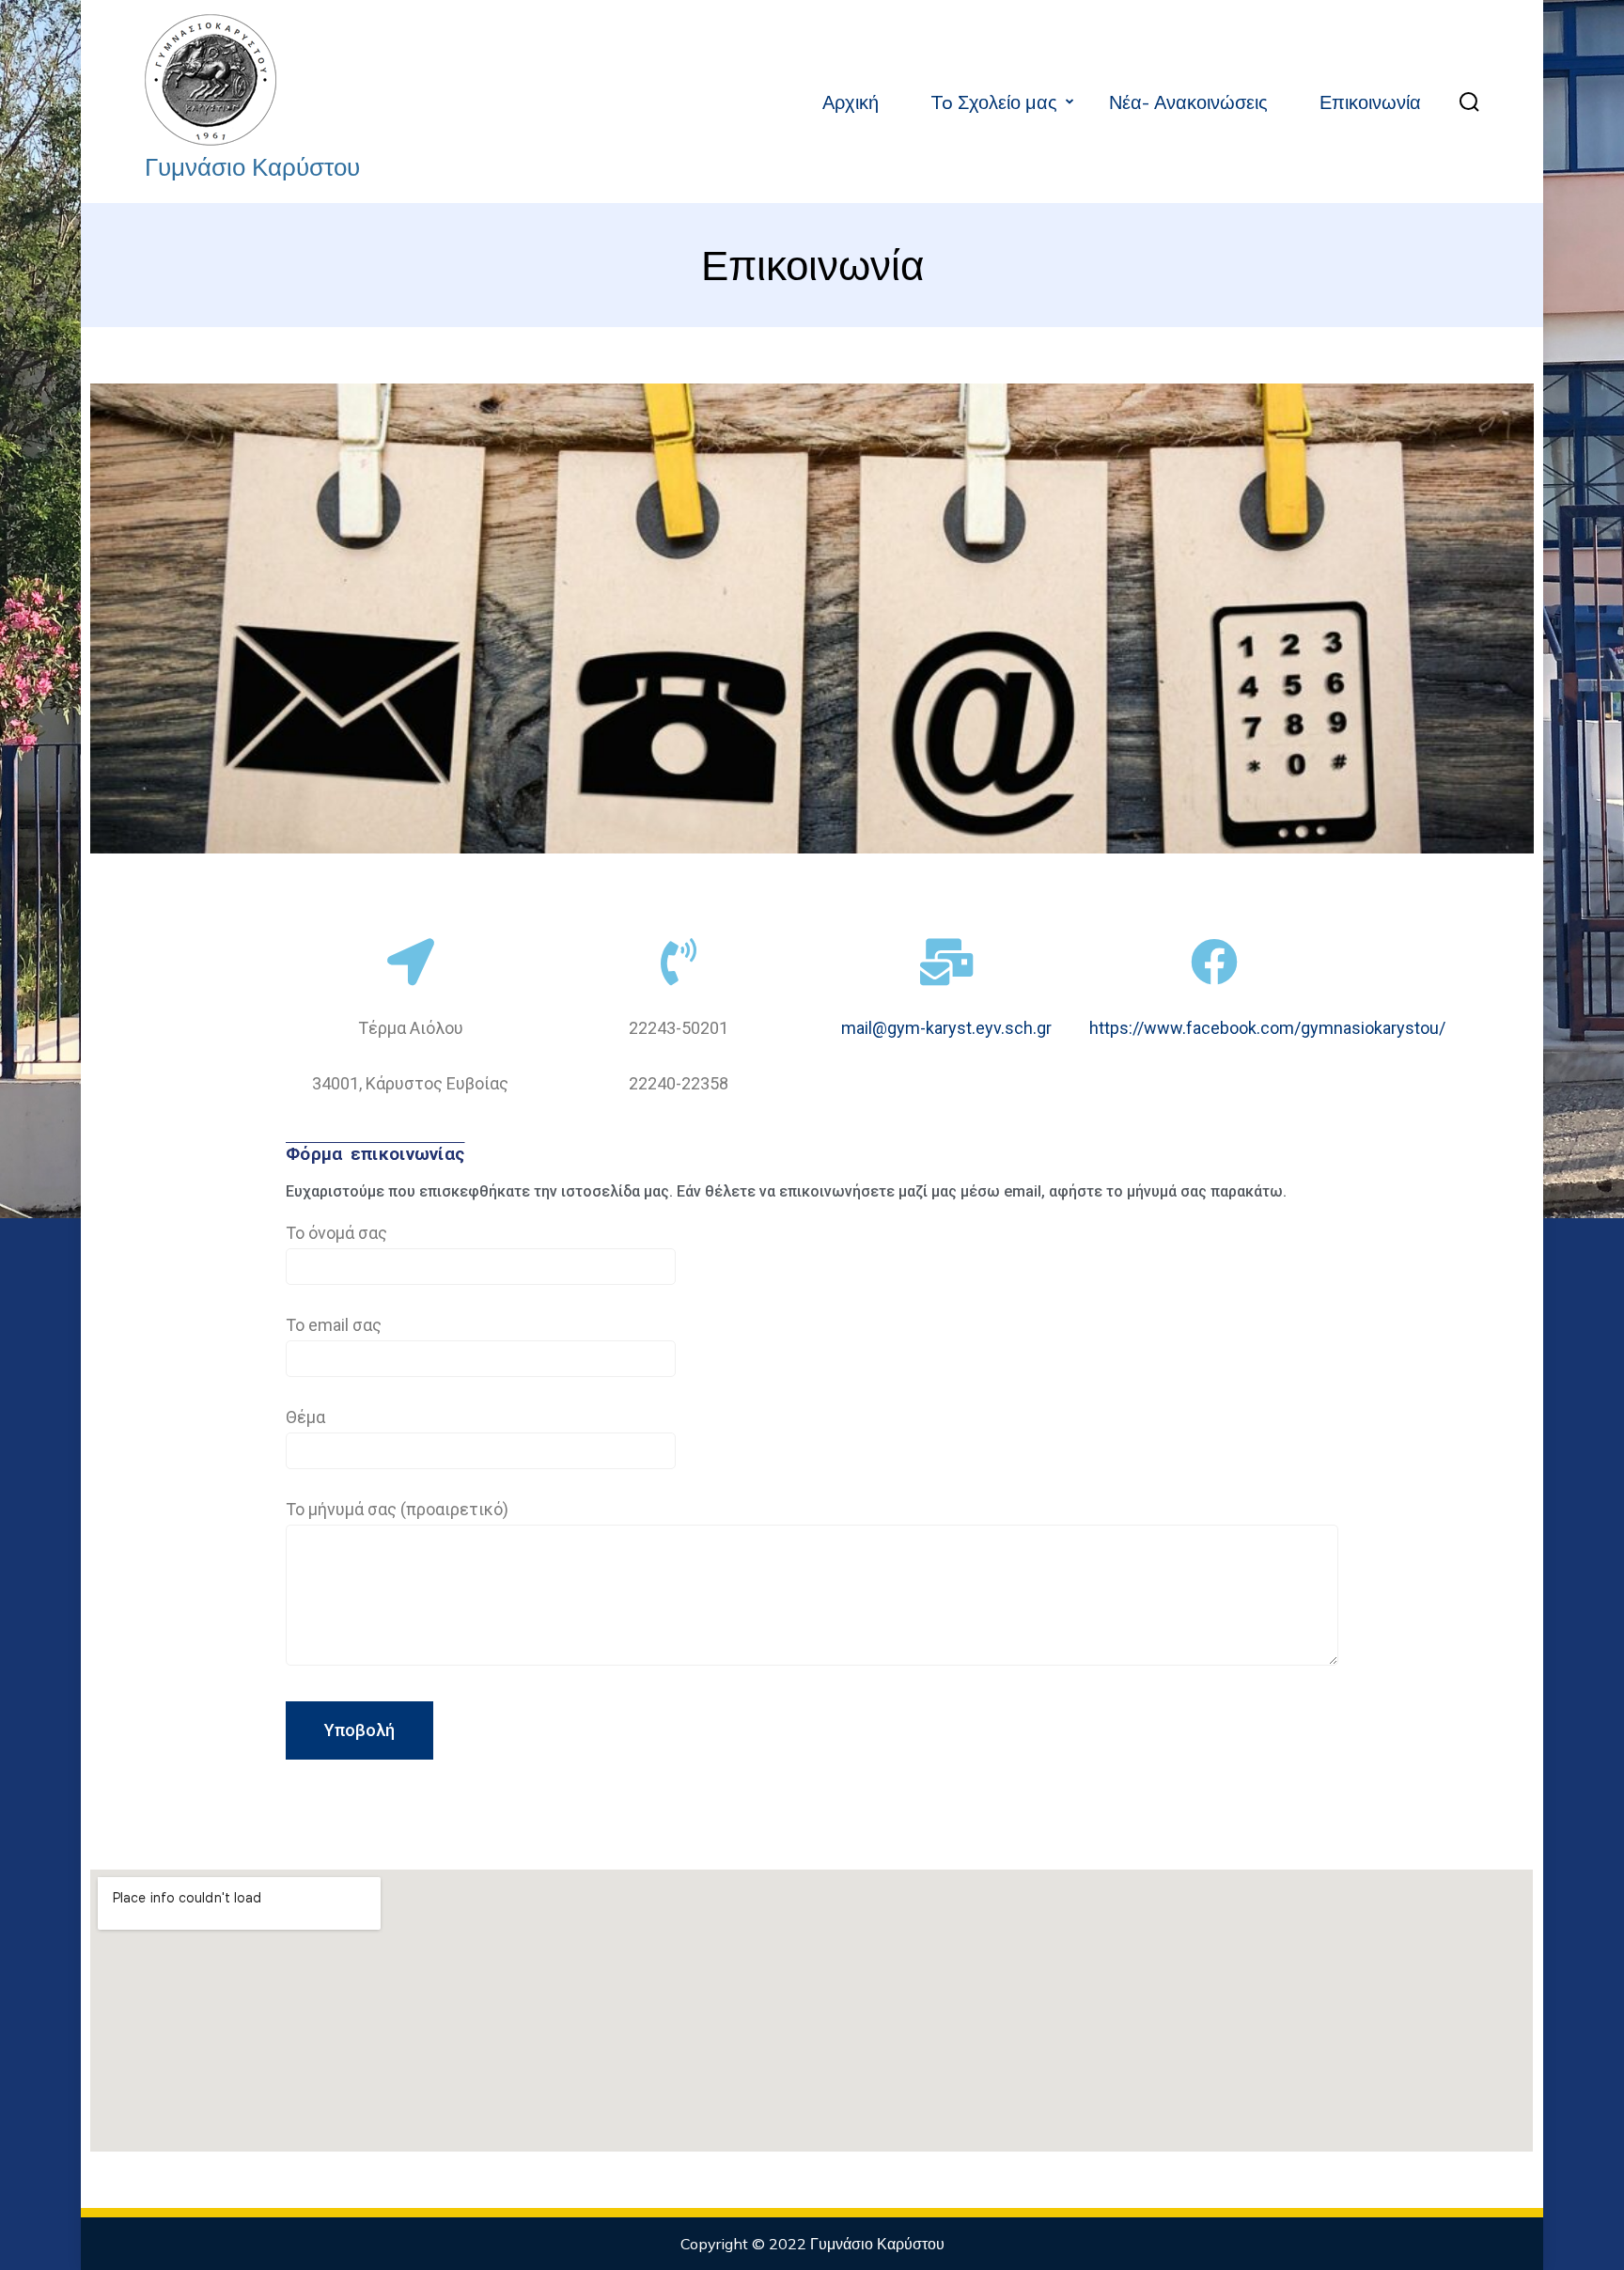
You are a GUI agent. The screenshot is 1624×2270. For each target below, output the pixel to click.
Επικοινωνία (1370, 102)
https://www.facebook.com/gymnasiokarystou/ (1267, 1028)
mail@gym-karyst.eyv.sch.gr (946, 1028)
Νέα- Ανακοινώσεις (1188, 102)
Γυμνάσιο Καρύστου (252, 167)
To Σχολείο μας (994, 102)
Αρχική (851, 102)
